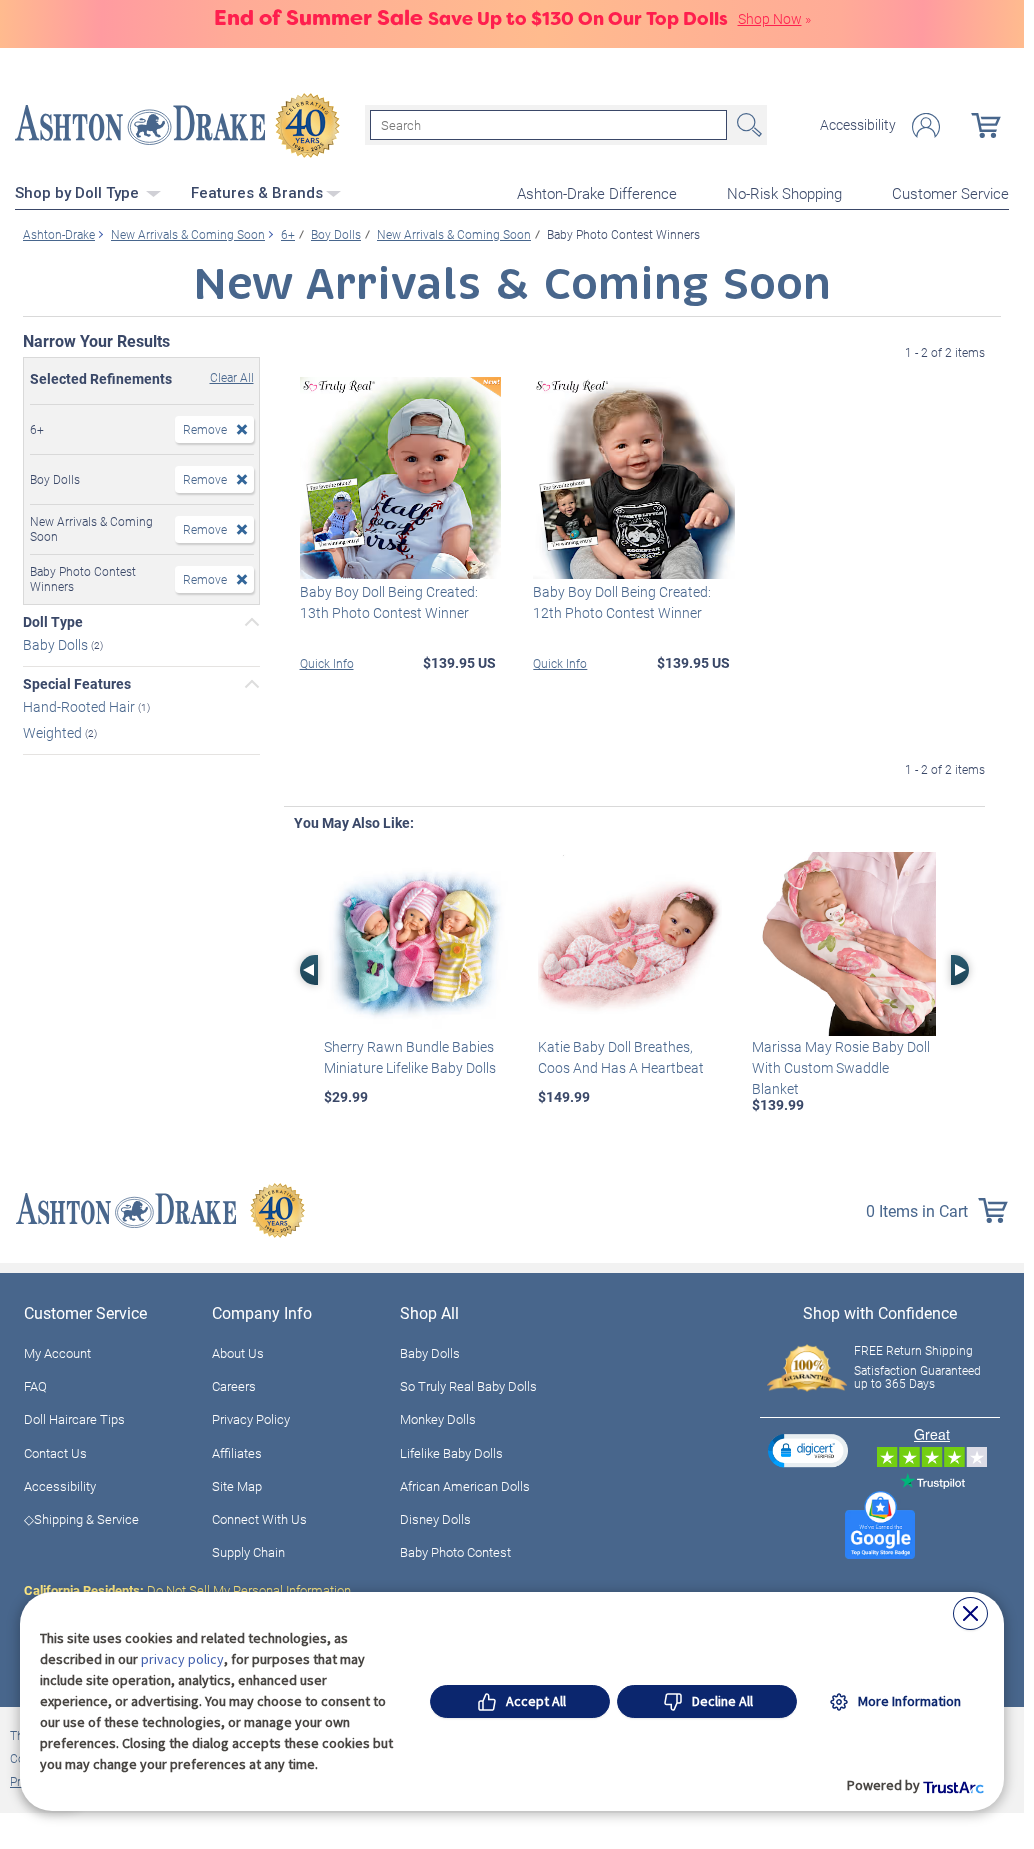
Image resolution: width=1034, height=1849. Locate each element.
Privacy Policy (251, 1419)
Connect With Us (259, 1519)
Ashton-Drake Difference (597, 193)
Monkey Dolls (438, 1419)
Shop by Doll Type (79, 193)
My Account (57, 1353)
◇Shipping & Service (81, 1519)
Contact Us (55, 1453)
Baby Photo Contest (455, 1552)
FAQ (35, 1386)
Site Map (237, 1486)
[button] (808, 1450)
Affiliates (237, 1453)
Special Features (77, 684)
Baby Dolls (57, 644)
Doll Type (53, 622)
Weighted (54, 732)
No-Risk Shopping (784, 193)
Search (747, 125)
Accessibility (858, 125)
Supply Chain (248, 1552)
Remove (205, 429)
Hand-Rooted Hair (80, 705)
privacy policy (182, 1659)
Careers (234, 1386)
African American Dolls (465, 1486)
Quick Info (327, 663)
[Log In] (926, 125)
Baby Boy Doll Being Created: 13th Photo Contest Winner (389, 602)
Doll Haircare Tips (74, 1419)
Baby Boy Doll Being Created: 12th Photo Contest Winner (622, 602)
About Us (238, 1353)
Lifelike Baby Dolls (451, 1453)
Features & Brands (257, 193)
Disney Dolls (435, 1519)
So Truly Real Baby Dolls (468, 1386)
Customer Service (950, 193)
